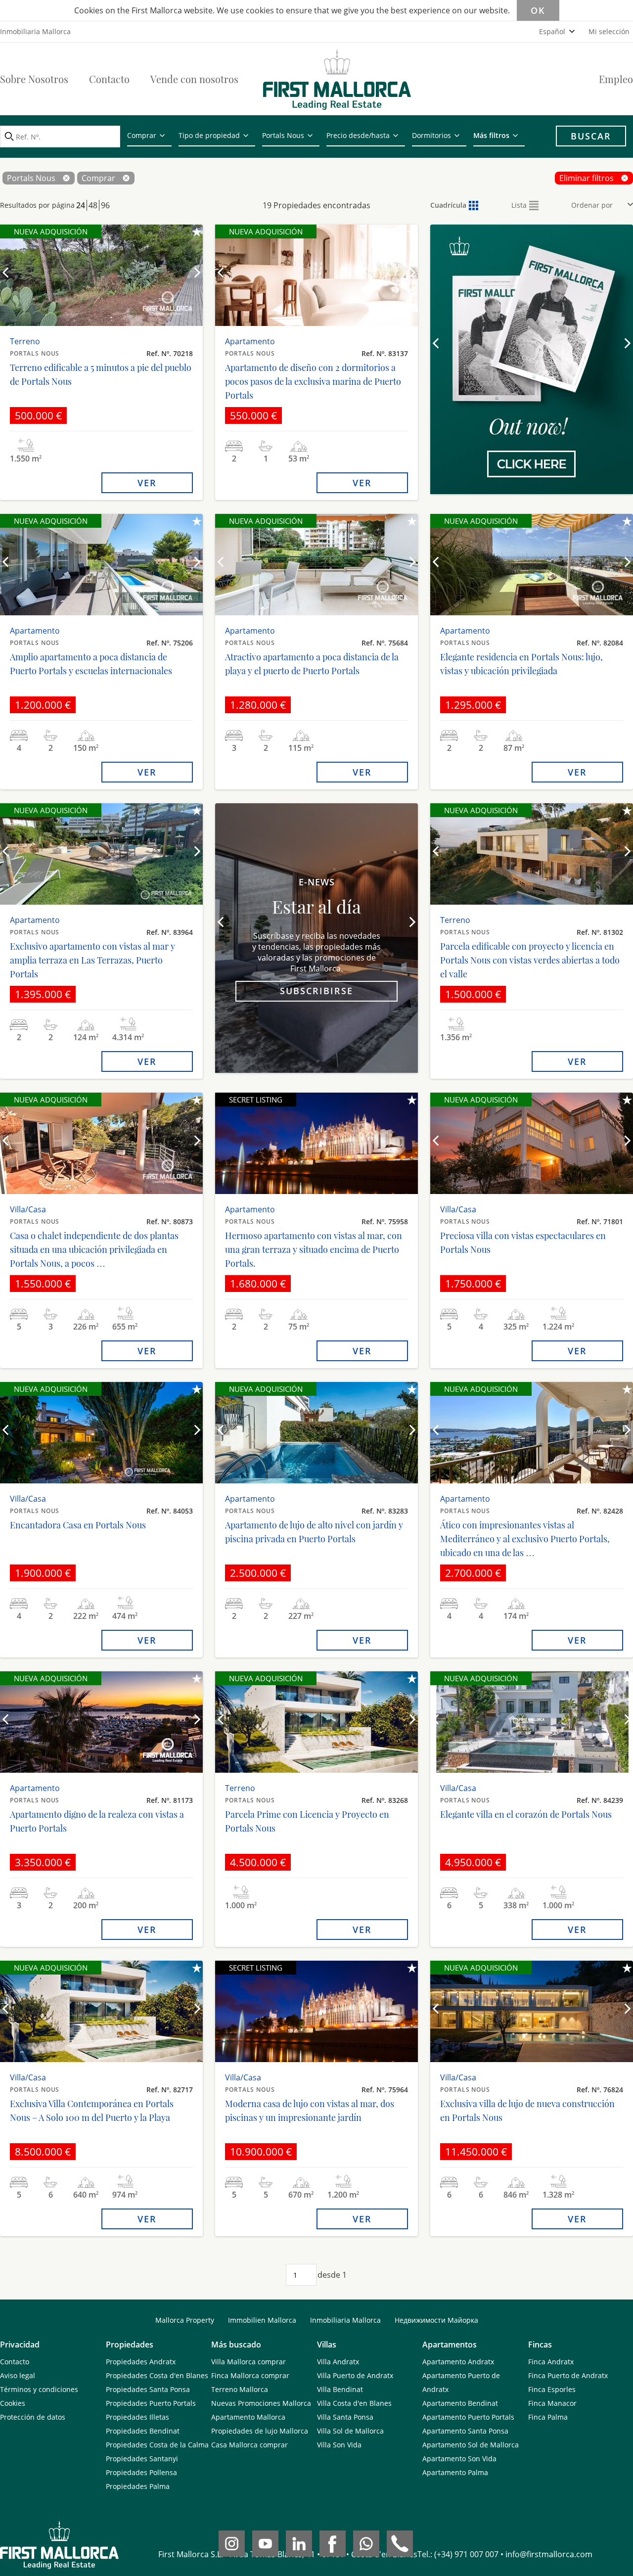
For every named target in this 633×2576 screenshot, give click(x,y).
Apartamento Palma (455, 2472)
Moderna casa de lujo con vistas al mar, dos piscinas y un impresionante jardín (310, 2111)
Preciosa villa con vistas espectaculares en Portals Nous (523, 1242)
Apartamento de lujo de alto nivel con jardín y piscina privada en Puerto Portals (314, 1532)
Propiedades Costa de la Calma (157, 2445)
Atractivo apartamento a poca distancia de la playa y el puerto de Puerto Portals (312, 664)
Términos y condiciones (39, 2389)
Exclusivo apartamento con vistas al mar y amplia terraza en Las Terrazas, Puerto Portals (92, 960)
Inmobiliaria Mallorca (345, 2320)
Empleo (616, 79)
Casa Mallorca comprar (249, 2445)
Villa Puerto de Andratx (355, 2375)
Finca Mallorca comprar (250, 2375)
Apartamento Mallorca (248, 2417)
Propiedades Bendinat (143, 2431)
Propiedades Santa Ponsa (148, 2389)
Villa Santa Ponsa (345, 2417)
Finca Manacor (552, 2403)
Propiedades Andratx (141, 2362)
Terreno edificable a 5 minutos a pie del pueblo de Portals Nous (101, 374)
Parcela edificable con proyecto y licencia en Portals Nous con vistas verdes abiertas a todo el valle (530, 960)
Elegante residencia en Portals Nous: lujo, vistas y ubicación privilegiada (521, 664)
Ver (147, 483)
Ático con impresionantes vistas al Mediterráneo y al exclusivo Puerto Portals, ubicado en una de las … (525, 1539)
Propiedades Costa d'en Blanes (157, 2375)
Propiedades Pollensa (141, 2472)
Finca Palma (548, 2417)
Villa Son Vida (339, 2445)
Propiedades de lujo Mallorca (260, 2431)
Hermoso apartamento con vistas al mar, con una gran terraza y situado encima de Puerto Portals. (314, 1249)
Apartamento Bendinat (460, 2403)
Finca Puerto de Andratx (568, 2375)
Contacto (109, 79)
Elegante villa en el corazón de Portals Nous (526, 1814)
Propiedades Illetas (137, 2417)
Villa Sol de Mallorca (350, 2431)
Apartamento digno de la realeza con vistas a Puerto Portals (97, 1821)
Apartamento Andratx (458, 2362)
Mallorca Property (185, 2320)
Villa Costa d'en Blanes (354, 2403)
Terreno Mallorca (240, 2389)
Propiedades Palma (138, 2486)
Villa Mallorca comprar (249, 2362)
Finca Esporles (552, 2389)
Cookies (13, 2403)
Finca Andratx (551, 2362)
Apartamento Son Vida (459, 2459)
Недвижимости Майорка (436, 2320)
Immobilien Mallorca (262, 2320)
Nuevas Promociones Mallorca (261, 2403)
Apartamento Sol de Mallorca (471, 2445)
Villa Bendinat (340, 2389)
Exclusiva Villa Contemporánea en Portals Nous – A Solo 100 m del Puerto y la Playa (92, 2111)
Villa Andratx (338, 2362)
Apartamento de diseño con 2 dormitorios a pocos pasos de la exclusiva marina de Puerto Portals (313, 381)
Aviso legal (18, 2375)
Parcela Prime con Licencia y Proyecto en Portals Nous (307, 1821)
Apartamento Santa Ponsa (465, 2431)
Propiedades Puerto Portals (151, 2403)
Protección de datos (33, 2417)
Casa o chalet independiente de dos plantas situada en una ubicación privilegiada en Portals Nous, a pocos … (94, 1249)
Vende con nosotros (194, 79)
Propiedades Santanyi (142, 2459)
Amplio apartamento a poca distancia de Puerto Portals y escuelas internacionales (91, 664)
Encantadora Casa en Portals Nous (78, 1525)
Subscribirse (316, 991)
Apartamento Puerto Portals (468, 2417)
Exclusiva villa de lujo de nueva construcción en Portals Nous (527, 2111)
